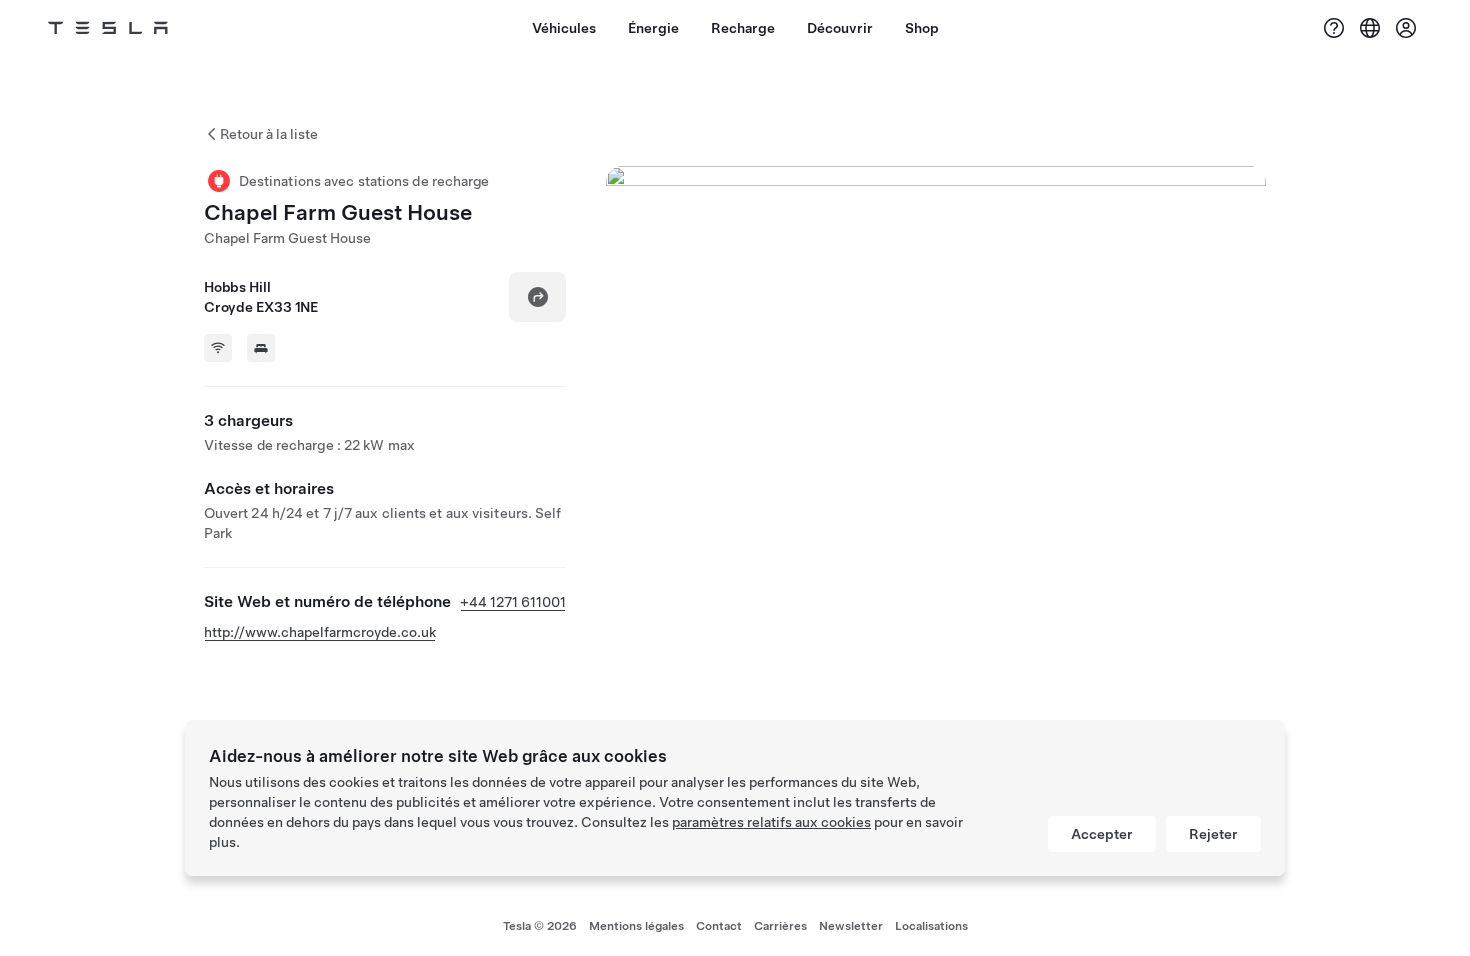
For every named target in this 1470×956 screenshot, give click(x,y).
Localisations (931, 926)
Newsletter (851, 926)
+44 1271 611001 (513, 602)
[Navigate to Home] (108, 28)
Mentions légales (636, 926)
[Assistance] (1334, 28)
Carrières (780, 926)
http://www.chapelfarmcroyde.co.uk (320, 632)
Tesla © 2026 (540, 926)
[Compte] (1406, 28)
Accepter (1102, 834)
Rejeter (1213, 834)
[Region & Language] (1370, 28)
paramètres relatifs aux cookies (771, 822)
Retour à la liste (269, 134)
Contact (719, 926)
